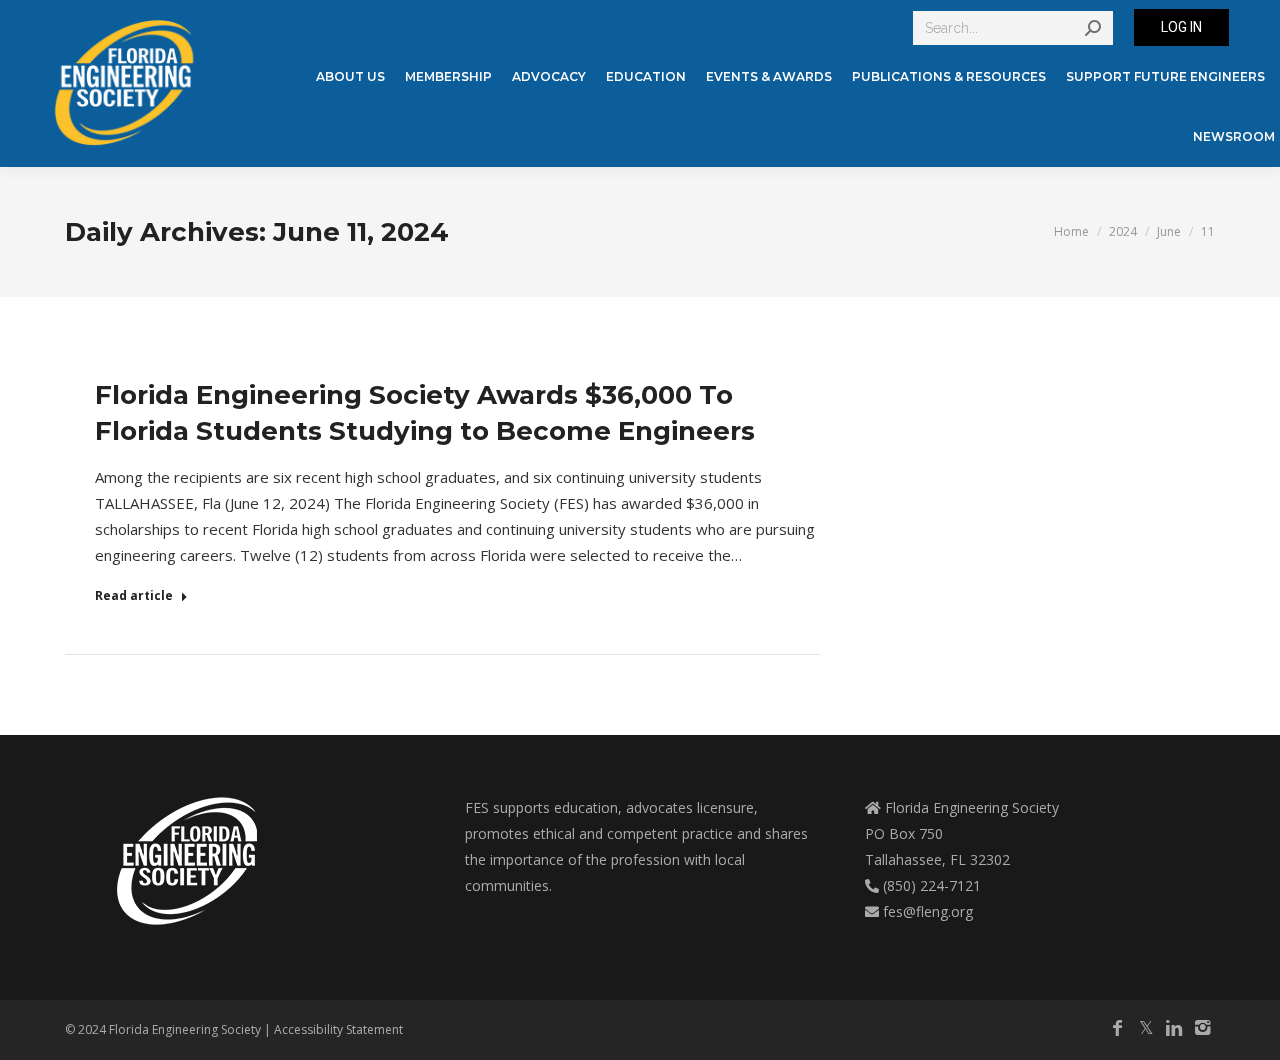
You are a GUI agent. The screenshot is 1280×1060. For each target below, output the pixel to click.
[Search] (1093, 28)
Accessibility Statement (338, 1029)
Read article (134, 596)
